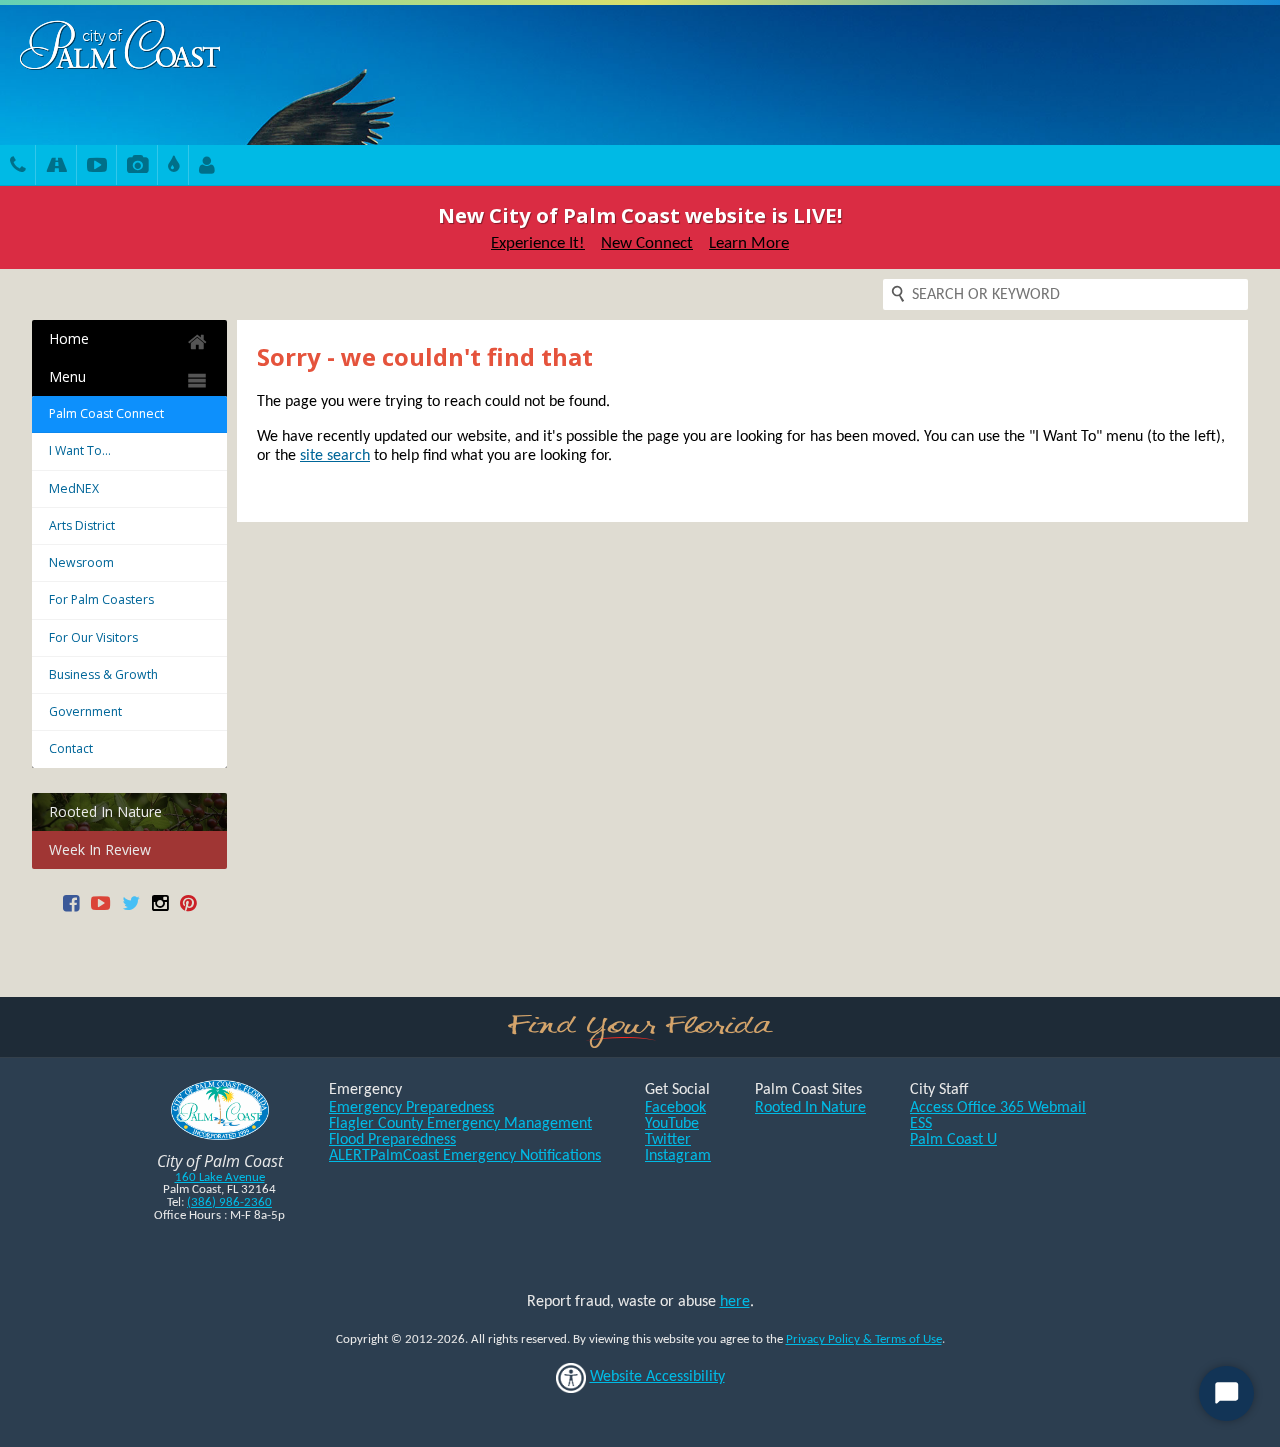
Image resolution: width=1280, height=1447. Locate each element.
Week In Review (100, 849)
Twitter (668, 1140)
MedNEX (74, 488)
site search (335, 456)
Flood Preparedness (392, 1140)
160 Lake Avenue (220, 1177)
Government (85, 711)
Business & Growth (103, 674)
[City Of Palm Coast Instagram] (160, 910)
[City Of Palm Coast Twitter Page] (131, 910)
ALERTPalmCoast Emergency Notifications (465, 1156)
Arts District (82, 525)
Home (69, 338)
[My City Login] (207, 167)
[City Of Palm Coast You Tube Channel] (100, 910)
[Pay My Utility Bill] (173, 167)
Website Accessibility (657, 1377)
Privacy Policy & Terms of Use (864, 1339)
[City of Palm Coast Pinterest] (188, 910)
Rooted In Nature (105, 811)
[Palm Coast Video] (97, 167)
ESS (921, 1124)
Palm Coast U (953, 1140)
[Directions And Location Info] (56, 167)
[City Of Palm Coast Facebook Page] (71, 910)
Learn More (749, 243)
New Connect (647, 243)
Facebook (675, 1108)
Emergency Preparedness (411, 1108)
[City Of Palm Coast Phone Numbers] (18, 167)
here (735, 1302)
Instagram (678, 1156)
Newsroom (81, 562)
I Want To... (80, 450)
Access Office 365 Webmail (998, 1108)
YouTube (672, 1124)
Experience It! (538, 243)
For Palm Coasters (101, 599)
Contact (71, 748)
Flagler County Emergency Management (460, 1124)
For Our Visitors (93, 637)
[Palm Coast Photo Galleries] (137, 167)
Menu (67, 376)
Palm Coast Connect (106, 413)
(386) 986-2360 (229, 1202)
